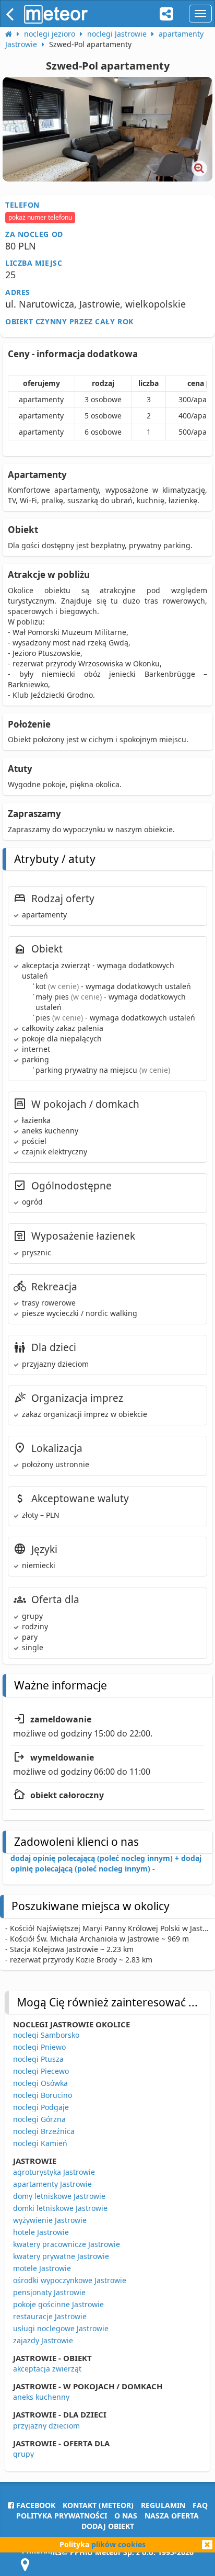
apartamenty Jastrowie (52, 2184)
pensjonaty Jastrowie (49, 2292)
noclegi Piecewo (41, 2071)
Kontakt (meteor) (98, 2505)
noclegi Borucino (43, 2095)
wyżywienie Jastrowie (50, 2220)
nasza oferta (172, 2516)
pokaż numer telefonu (40, 217)
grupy (23, 2454)
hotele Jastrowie (41, 2232)
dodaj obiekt (108, 2526)
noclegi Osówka (40, 2083)
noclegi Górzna (39, 2119)
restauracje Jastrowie (50, 2316)
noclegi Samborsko (46, 2035)
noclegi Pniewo (39, 2047)
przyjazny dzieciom (46, 2426)
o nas (126, 2516)
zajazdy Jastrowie (43, 2340)
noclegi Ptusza (38, 2059)
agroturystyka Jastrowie (54, 2172)
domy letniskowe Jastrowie (59, 2196)
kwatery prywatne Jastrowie (61, 2256)
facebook (35, 2505)
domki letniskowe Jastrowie (60, 2208)
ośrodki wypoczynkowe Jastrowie (70, 2280)
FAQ (200, 2505)
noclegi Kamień (40, 2143)
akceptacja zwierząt (47, 2369)
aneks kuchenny (41, 2397)
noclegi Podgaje (41, 2107)
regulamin (163, 2505)
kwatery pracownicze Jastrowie (67, 2244)
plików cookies (118, 2544)
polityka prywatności (62, 2516)
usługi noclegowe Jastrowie (61, 2328)
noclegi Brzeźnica (44, 2131)
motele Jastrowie (42, 2268)
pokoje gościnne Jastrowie (58, 2304)
